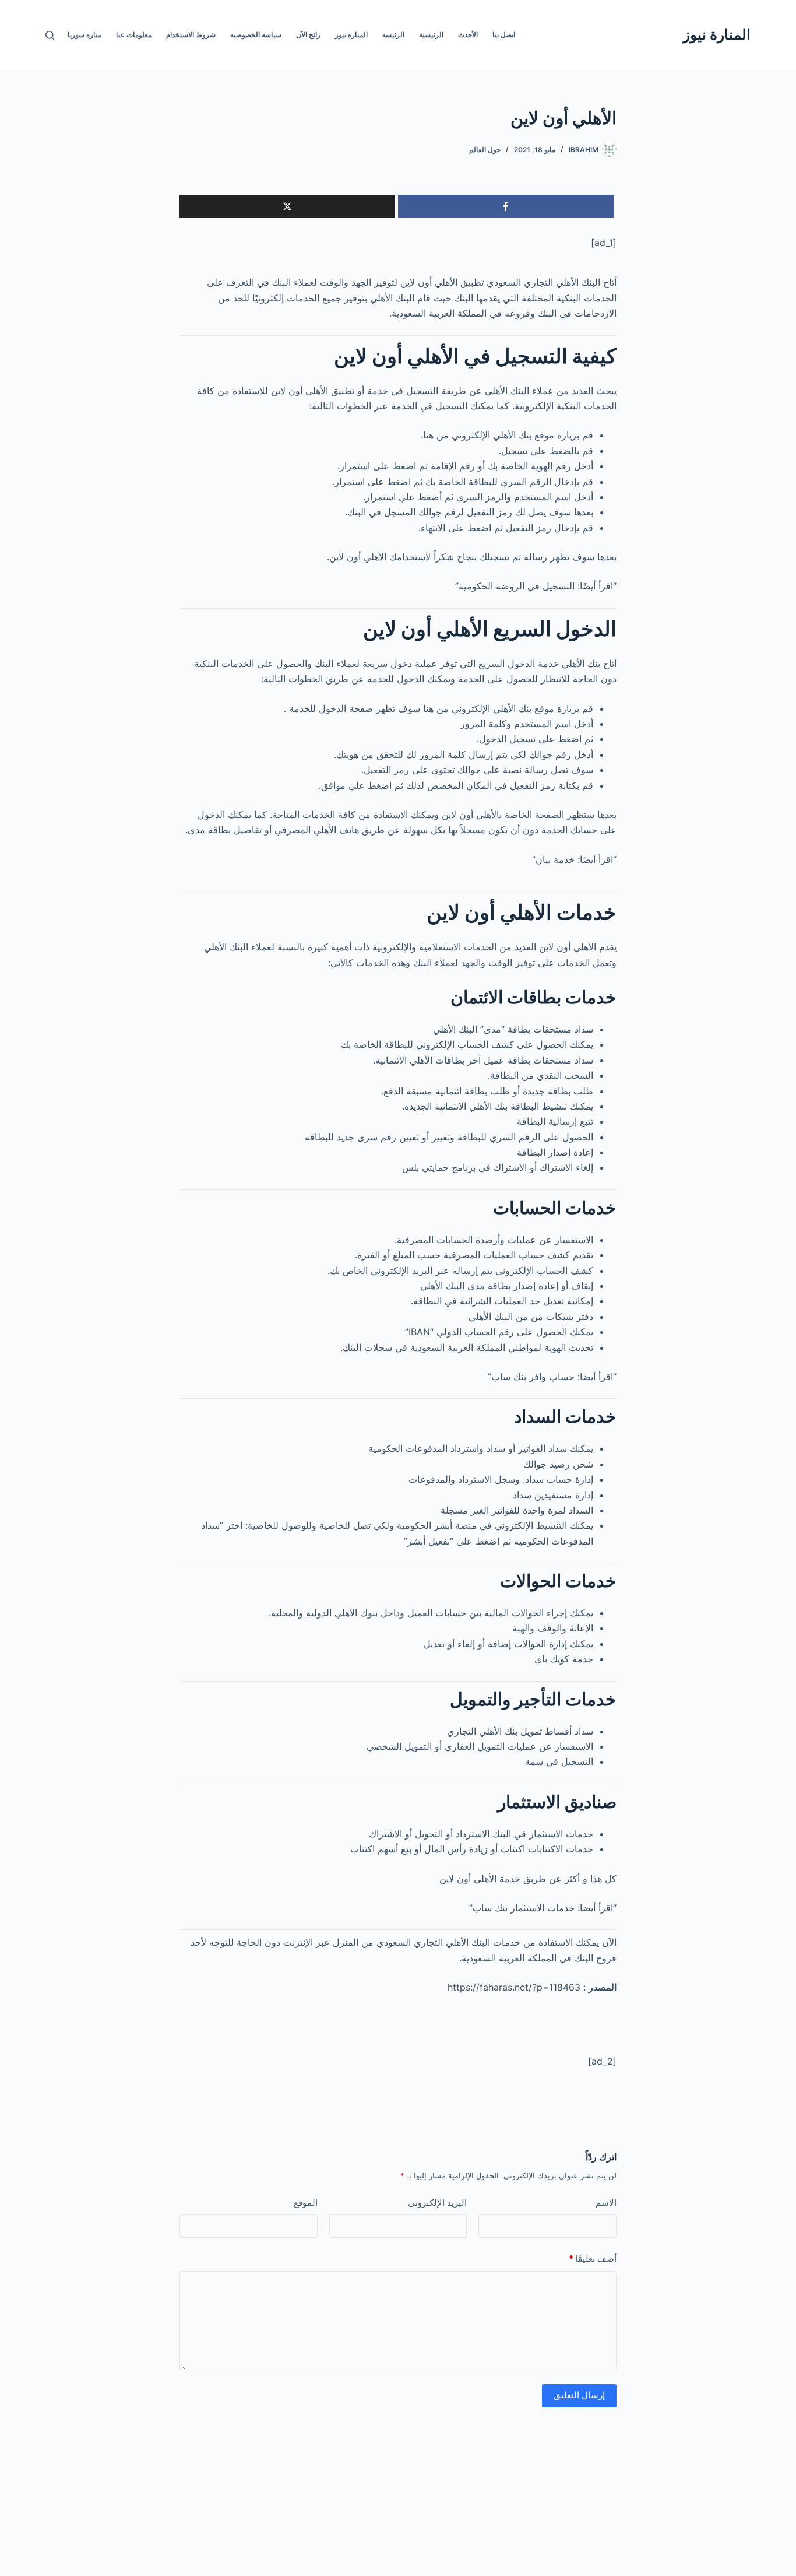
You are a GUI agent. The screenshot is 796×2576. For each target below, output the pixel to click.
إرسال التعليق (579, 2395)
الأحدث (468, 35)
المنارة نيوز (717, 34)
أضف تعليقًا (593, 2259)
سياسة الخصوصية (256, 35)
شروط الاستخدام (191, 35)
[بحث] (50, 35)
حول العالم (485, 150)
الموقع (306, 2203)
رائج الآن (308, 35)
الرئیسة (393, 35)
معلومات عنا (134, 35)
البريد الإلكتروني (437, 2203)
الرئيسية (431, 35)
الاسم (606, 2203)
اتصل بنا (504, 35)
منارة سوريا (84, 35)
